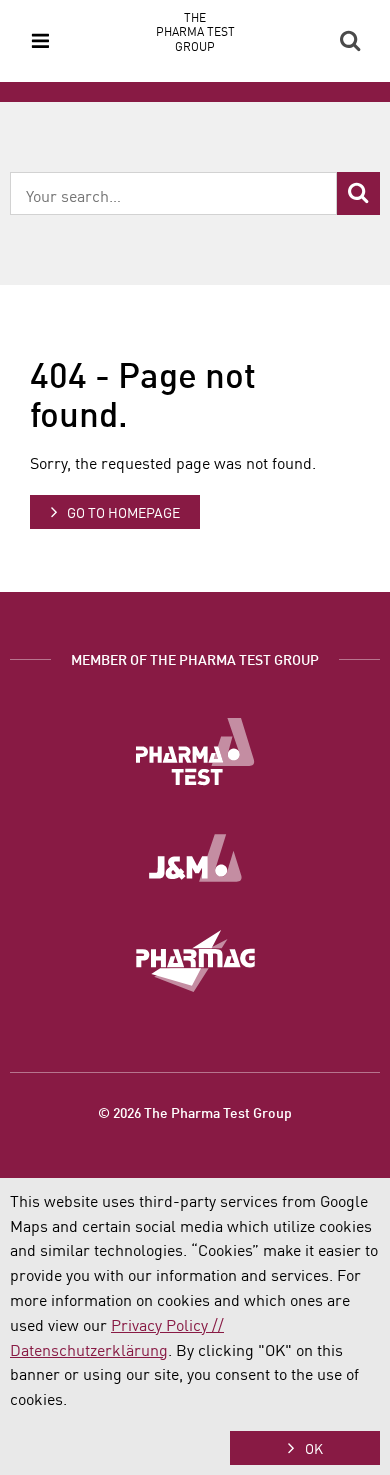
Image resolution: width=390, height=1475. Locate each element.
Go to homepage (123, 512)
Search (350, 41)
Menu (40, 41)
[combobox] (173, 193)
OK (314, 1448)
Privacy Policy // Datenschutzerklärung (117, 1336)
